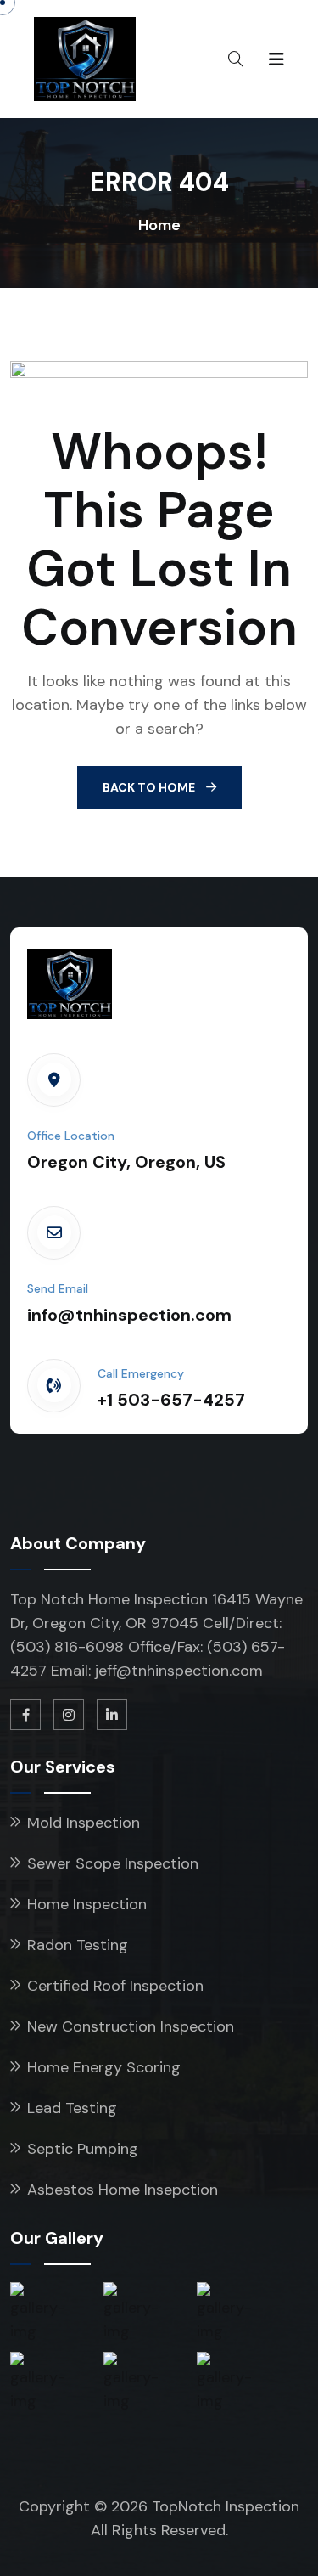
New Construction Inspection (131, 2026)
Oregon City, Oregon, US (126, 1162)
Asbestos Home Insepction (123, 2190)
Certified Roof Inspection (115, 1986)
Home (159, 225)
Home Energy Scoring (104, 2067)
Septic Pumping (83, 2149)
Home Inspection (87, 1904)
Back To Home (150, 787)
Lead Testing (72, 2108)
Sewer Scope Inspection (113, 1863)
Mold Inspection (84, 1823)
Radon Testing (78, 1945)
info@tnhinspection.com (129, 1315)
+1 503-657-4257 (171, 1400)
